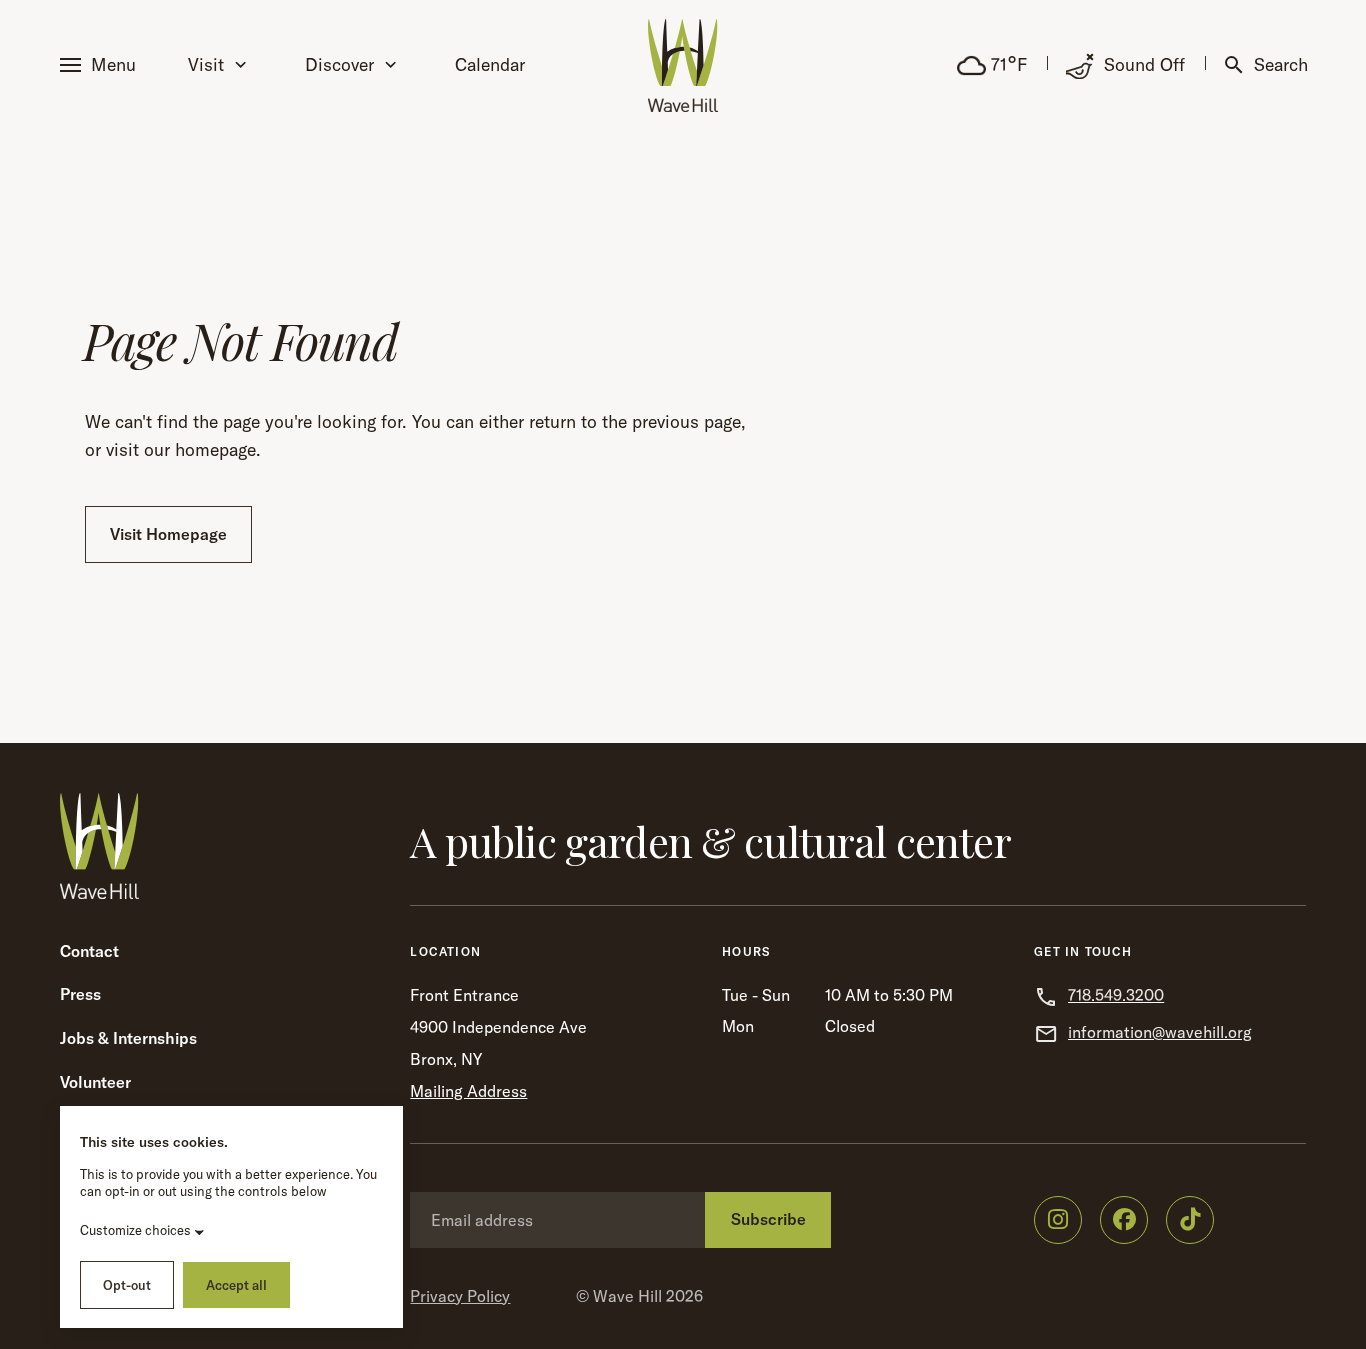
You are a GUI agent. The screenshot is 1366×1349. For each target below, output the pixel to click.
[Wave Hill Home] (683, 65)
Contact (89, 951)
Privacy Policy (460, 1296)
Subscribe (768, 1219)
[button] (102, 65)
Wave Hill (627, 1296)
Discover (339, 64)
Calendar (490, 64)
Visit (206, 64)
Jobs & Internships (128, 1038)
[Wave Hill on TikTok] (1190, 1220)
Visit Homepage (168, 534)
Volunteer (95, 1082)
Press (80, 994)
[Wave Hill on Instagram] (1058, 1220)
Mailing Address (468, 1091)
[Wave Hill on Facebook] (1124, 1220)
